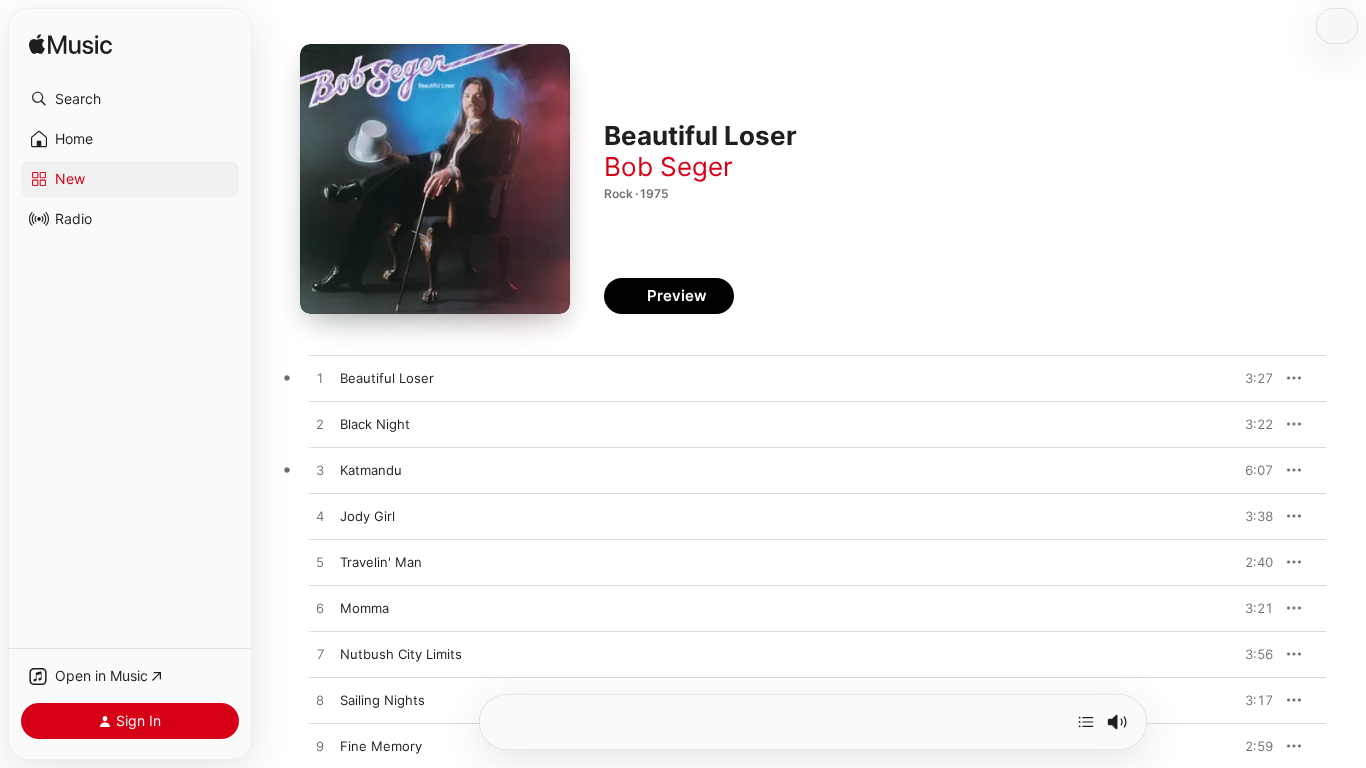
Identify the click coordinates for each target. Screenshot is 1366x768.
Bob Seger (668, 166)
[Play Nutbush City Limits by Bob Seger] (320, 655)
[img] (70, 45)
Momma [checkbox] (364, 608)
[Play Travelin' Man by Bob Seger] (320, 563)
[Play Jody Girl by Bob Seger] (320, 517)
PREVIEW (1251, 378)
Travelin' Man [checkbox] (381, 562)
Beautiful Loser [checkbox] (387, 378)
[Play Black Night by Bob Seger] (320, 425)
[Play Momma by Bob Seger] (320, 609)
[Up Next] (1086, 722)
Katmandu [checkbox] (371, 470)
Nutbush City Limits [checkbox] (401, 654)
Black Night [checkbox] (375, 424)
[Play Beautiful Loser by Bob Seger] (320, 379)
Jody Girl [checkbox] (367, 516)
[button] (130, 99)
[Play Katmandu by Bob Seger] (320, 471)
